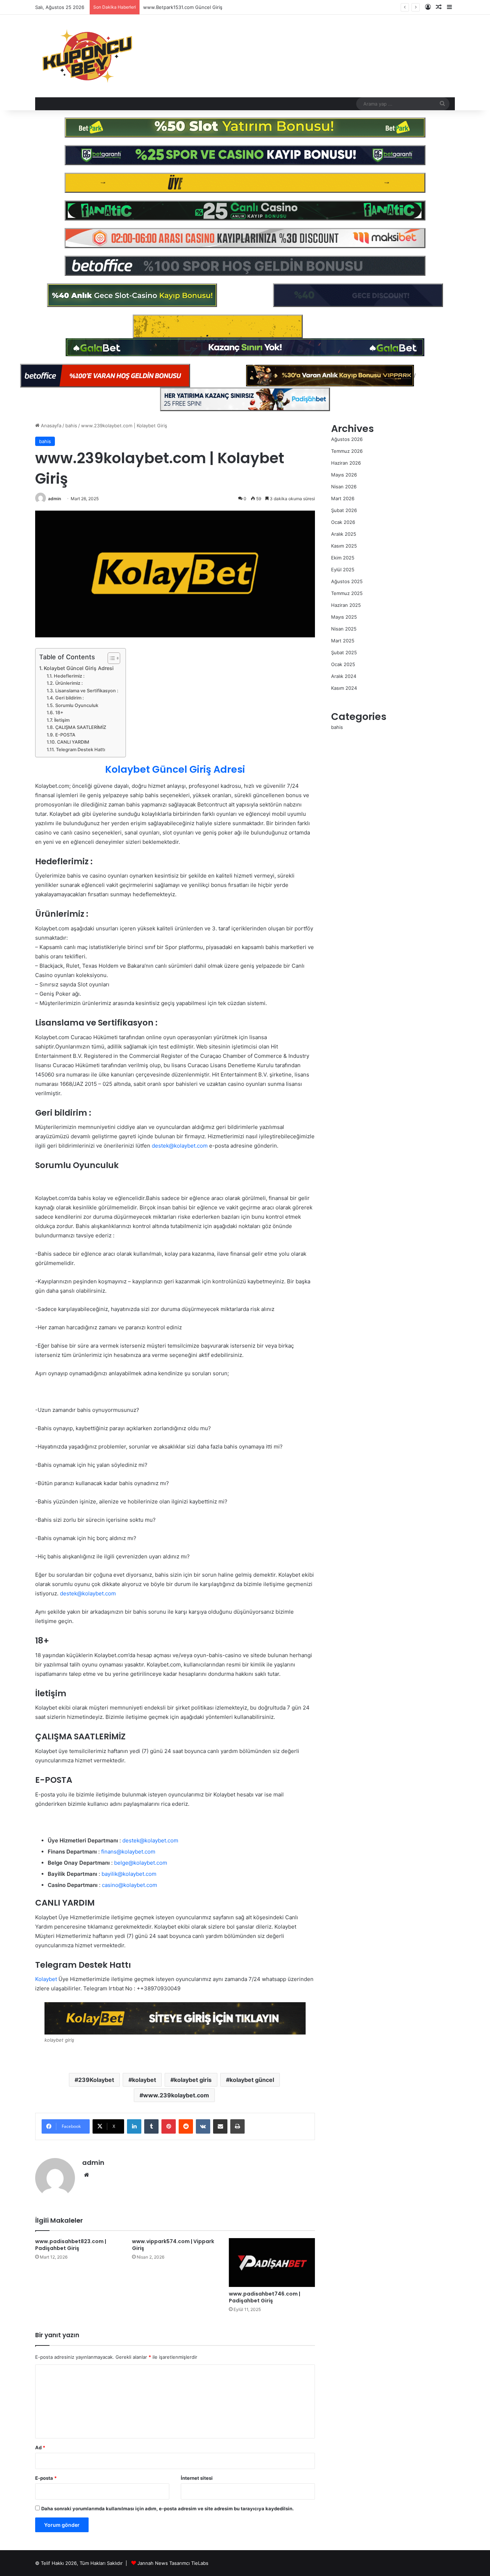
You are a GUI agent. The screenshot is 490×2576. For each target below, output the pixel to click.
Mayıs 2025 (344, 617)
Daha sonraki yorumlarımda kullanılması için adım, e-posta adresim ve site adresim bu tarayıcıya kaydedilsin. (168, 2508)
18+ (59, 713)
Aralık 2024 (344, 676)
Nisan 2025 (344, 629)
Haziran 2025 (346, 605)
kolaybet (144, 2080)
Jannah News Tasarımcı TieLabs (173, 2563)
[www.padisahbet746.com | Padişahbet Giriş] (272, 2262)
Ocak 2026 (343, 522)
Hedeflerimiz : (69, 676)
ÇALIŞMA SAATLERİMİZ (81, 727)
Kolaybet (46, 1979)
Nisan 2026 (344, 487)
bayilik (110, 1874)
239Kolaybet (96, 2080)
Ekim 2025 (343, 558)
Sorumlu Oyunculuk (77, 705)
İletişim (62, 720)
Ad (40, 2447)
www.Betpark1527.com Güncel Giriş (183, 7)
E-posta (46, 2478)
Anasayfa (50, 426)
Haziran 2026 (346, 463)
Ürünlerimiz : (69, 683)
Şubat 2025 (344, 652)
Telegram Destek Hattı (81, 750)
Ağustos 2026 (347, 439)
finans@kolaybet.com (128, 1852)
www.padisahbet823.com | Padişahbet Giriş (71, 2245)
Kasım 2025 (344, 546)
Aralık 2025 (344, 534)
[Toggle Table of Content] (110, 658)
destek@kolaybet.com (88, 1593)
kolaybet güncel (252, 2080)
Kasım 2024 (344, 688)
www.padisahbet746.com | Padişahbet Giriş (265, 2297)
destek (160, 1146)
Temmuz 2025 (347, 593)
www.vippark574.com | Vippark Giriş (173, 2245)
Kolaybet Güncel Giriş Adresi (79, 668)
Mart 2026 (343, 498)
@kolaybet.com (188, 1146)
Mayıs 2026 (344, 475)
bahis (71, 426)
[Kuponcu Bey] (87, 56)
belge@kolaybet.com (141, 1863)
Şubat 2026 (344, 510)
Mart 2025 (343, 641)
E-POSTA (65, 735)
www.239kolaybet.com (176, 2095)
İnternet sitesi (197, 2478)
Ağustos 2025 (347, 581)
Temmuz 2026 (347, 451)
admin (55, 499)
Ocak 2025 (343, 664)
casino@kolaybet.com (129, 1885)
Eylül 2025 (343, 569)
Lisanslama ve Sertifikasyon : (87, 691)
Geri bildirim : (70, 698)
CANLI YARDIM (73, 742)
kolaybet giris (193, 2080)
